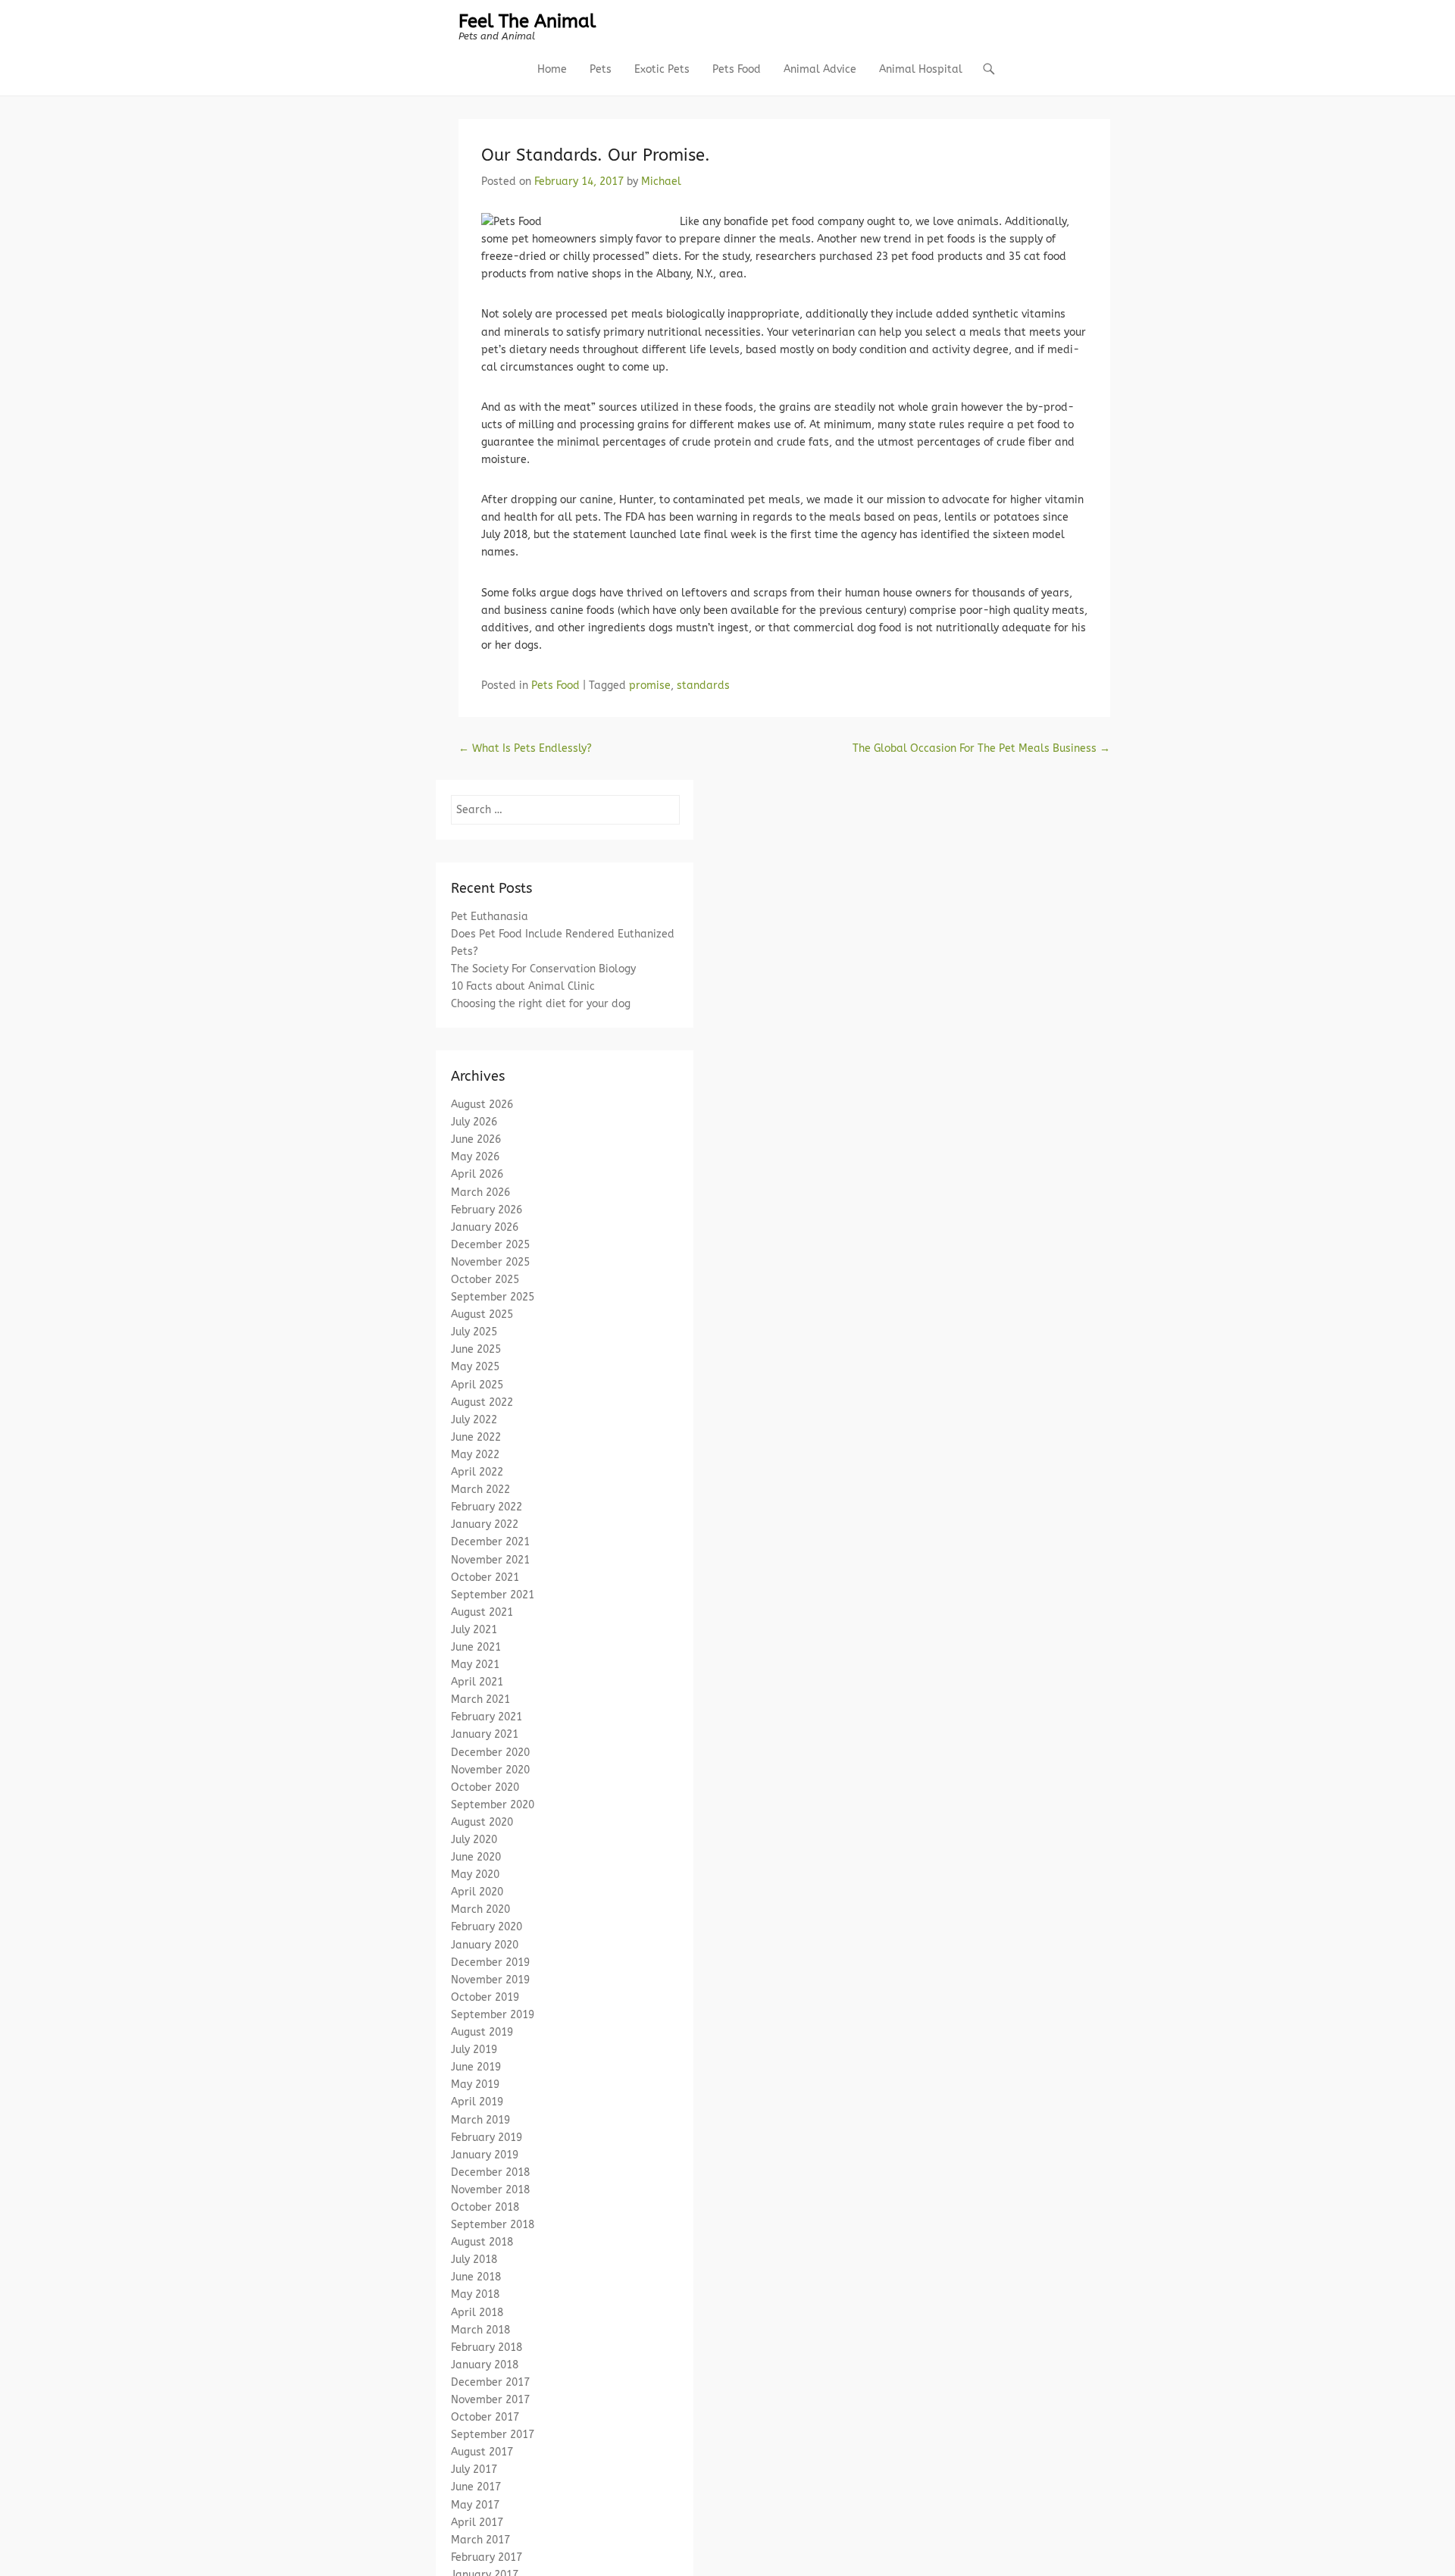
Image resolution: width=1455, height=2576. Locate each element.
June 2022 (476, 1437)
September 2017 (493, 2435)
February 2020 (487, 1927)
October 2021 (485, 1578)
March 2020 (480, 1909)
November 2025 (490, 1262)
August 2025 (482, 1315)
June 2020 (476, 1857)
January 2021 (485, 1734)
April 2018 (477, 2313)
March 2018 (480, 2330)
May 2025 (475, 1367)
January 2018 (485, 2365)
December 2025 (490, 1245)
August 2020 (482, 1822)
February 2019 (487, 2138)
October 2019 (485, 1997)
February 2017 (487, 2557)
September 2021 (493, 1595)
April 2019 (477, 2102)
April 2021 (477, 1682)
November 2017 (490, 2400)
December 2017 (490, 2382)
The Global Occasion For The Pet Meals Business (981, 748)
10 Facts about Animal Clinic (523, 986)
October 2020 (485, 1787)
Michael (661, 182)
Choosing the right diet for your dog (541, 1004)
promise (650, 685)
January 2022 (485, 1524)
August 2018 (482, 2242)
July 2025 (474, 1332)
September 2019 (493, 2015)
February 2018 (487, 2348)
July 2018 (474, 2260)
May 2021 (475, 1665)
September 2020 (493, 1805)
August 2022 (482, 1402)
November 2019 (490, 1980)
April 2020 (477, 1892)
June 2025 (476, 1349)
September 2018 (493, 2225)
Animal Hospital (921, 69)
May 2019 (475, 2085)
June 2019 (476, 2067)
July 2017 (474, 2470)
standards (703, 685)
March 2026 (480, 1193)
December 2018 (490, 2172)
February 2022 (487, 1507)
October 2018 (485, 2207)
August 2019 (482, 2032)
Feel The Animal (527, 21)
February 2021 (487, 1717)
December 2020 (490, 1753)
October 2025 (485, 1280)
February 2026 (487, 1210)
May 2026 (475, 1157)
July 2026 (474, 1122)
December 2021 (490, 1542)
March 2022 (480, 1490)
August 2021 (482, 1612)
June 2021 (476, 1647)
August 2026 (482, 1105)
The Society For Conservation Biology (543, 969)
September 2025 (493, 1297)
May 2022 (475, 1455)
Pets (601, 69)
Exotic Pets (662, 69)
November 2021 (490, 1560)
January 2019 (485, 2155)
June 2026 (476, 1139)
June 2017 (476, 2487)
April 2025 (477, 1385)
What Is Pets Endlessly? (525, 748)
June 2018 (476, 2277)
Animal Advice (820, 69)
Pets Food (737, 69)
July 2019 (474, 2050)
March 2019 (480, 2120)
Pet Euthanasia (490, 917)
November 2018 (490, 2190)
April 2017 (477, 2523)
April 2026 (477, 1174)
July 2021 (474, 1630)
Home (552, 69)
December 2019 (490, 1963)
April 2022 (477, 1472)
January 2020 (485, 1945)
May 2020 (475, 1875)
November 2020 (490, 1770)
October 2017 (485, 2417)
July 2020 (474, 1840)
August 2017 (482, 2452)
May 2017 (475, 2505)
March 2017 (480, 2540)
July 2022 (474, 1420)
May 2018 (475, 2294)
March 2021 (480, 1700)
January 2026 (485, 1227)
